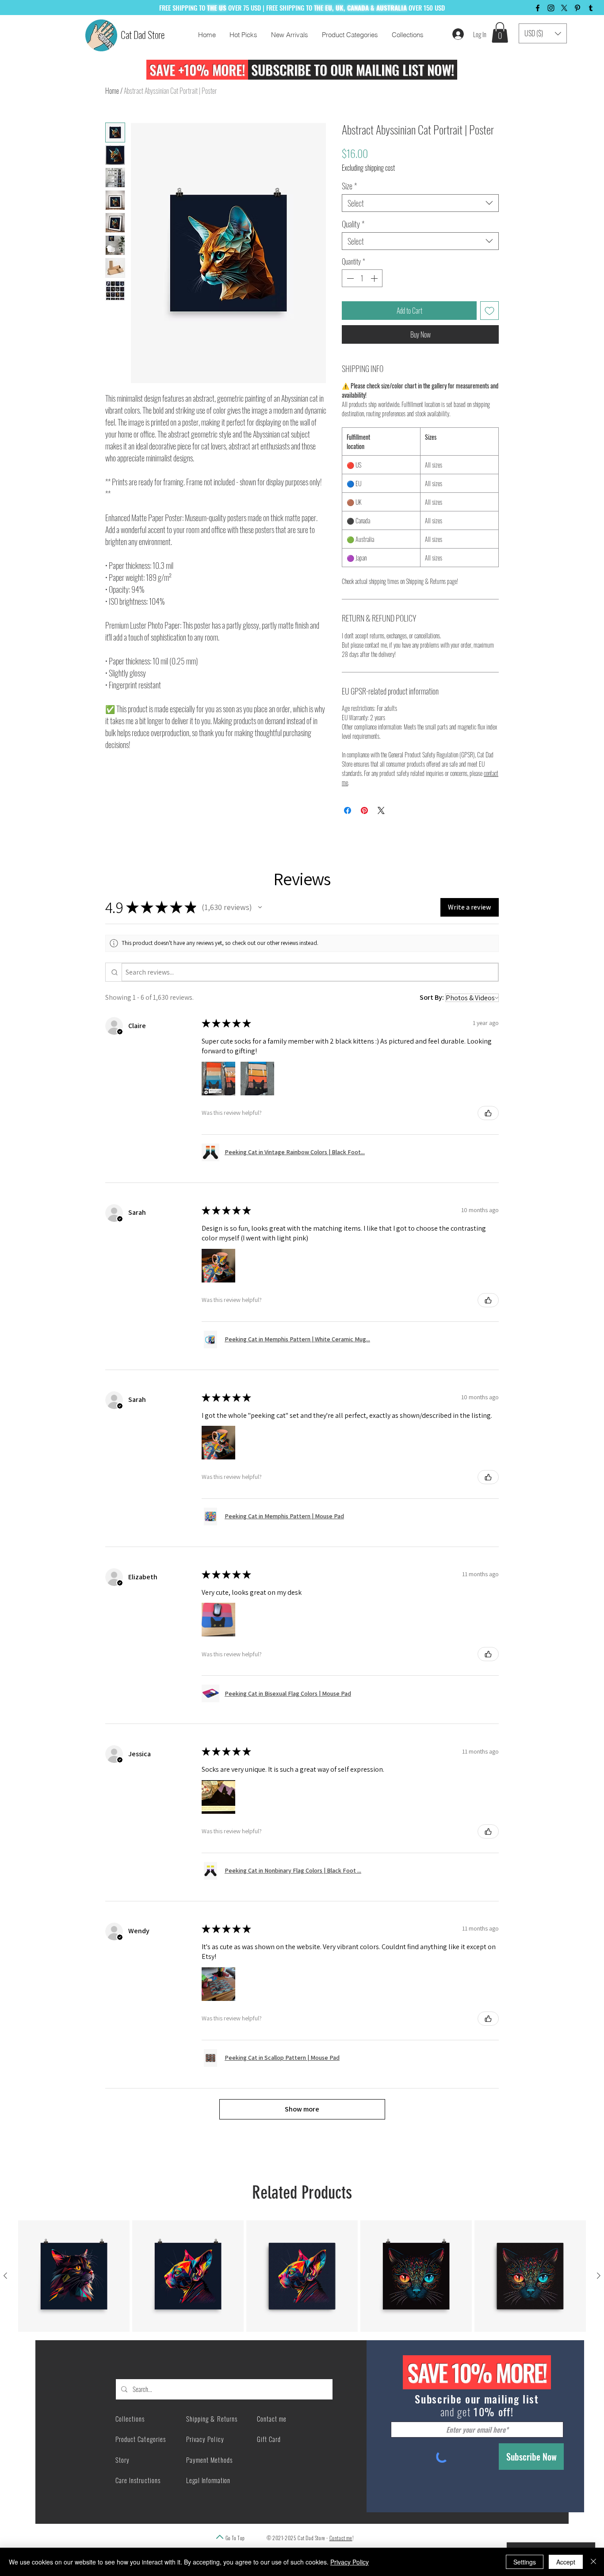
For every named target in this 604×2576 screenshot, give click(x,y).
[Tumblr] (591, 8)
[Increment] (375, 278)
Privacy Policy (350, 2562)
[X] (564, 8)
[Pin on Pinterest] (364, 810)
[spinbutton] (362, 278)
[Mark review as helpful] (488, 1113)
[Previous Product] (5, 2276)
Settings (525, 2562)
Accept (566, 2562)
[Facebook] (538, 8)
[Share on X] (381, 810)
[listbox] (543, 33)
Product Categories (141, 2439)
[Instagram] (551, 8)
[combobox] (420, 203)
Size (349, 186)
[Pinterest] (577, 8)
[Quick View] (74, 2276)
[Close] (593, 2562)
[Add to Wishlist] (489, 311)
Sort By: (432, 997)
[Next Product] (599, 2276)
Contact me (341, 2538)
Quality (353, 224)
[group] (302, 2276)
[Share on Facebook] (348, 810)
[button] (500, 33)
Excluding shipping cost (368, 168)
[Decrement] (349, 278)
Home (112, 91)
